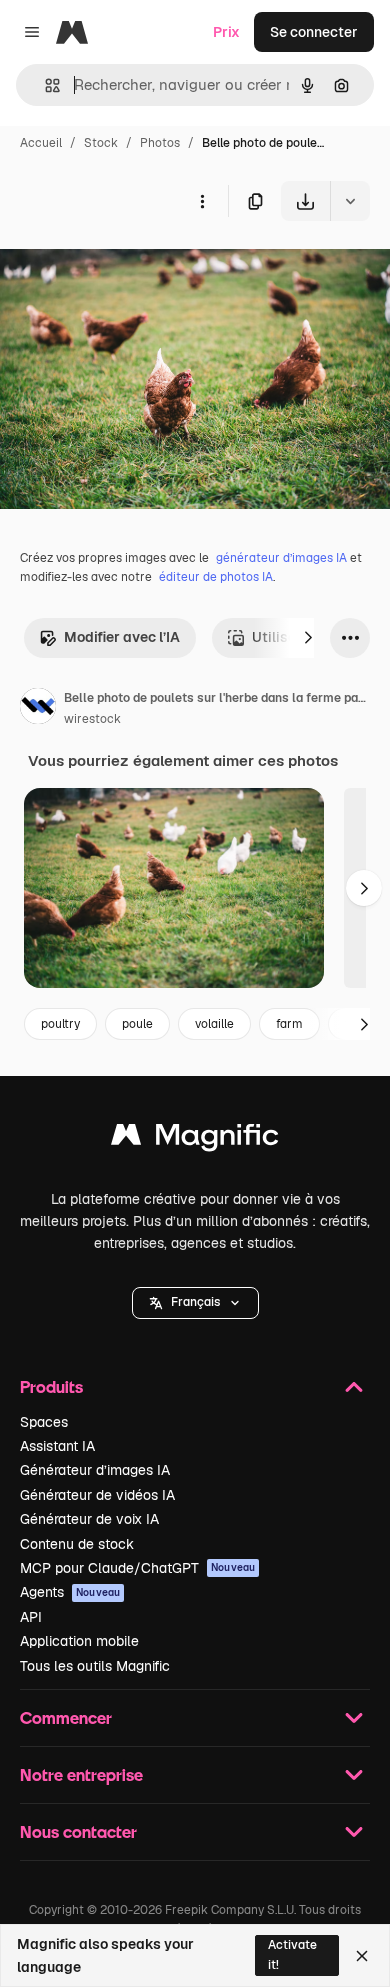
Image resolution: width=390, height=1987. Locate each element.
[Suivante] (308, 638)
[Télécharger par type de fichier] (350, 201)
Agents (70, 1592)
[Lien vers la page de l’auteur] (38, 709)
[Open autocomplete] (44, 85)
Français (195, 1302)
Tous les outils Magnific (95, 1666)
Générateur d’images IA (95, 1470)
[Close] (362, 1956)
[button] (195, 1303)
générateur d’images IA (281, 558)
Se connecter (314, 32)
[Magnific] (195, 1139)
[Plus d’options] (202, 201)
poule (137, 1024)
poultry (60, 1024)
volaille (214, 1024)
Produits (51, 1386)
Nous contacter (78, 1831)
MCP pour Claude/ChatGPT (137, 1568)
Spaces (44, 1422)
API (31, 1617)
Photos (160, 143)
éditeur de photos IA (216, 577)
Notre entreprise (81, 1774)
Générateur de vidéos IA (97, 1495)
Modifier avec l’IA (122, 637)
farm (289, 1024)
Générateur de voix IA (89, 1519)
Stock (101, 143)
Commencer (66, 1717)
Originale (132, 267)
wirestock (92, 719)
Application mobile (79, 1641)
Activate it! (292, 1954)
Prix (226, 32)
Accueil (41, 143)
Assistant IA (57, 1446)
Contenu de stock (77, 1544)
